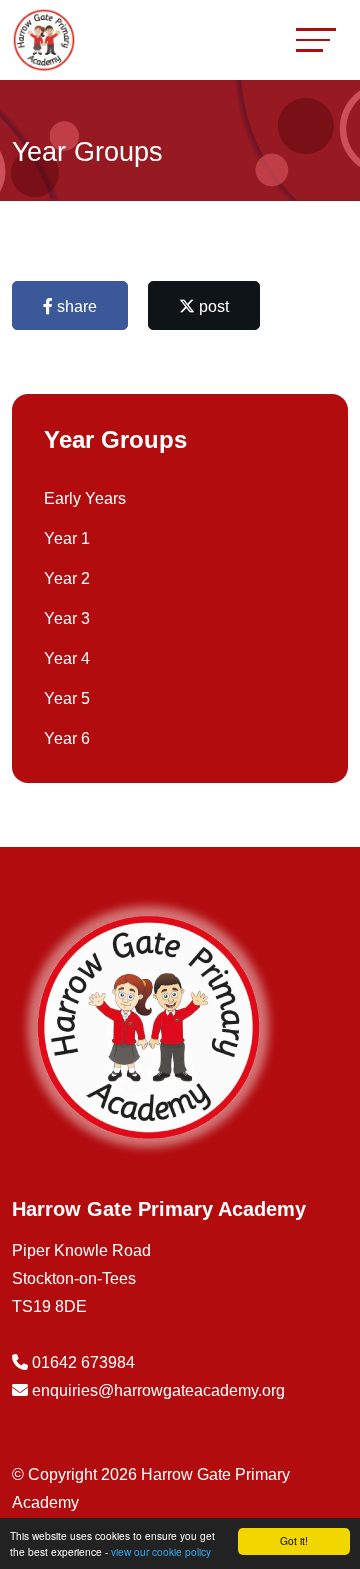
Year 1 (67, 538)
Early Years (85, 498)
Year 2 (67, 578)
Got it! (294, 1540)
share (75, 306)
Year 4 (67, 658)
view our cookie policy (161, 1551)
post (212, 306)
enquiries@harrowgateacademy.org (158, 1390)
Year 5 (67, 698)
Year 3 (67, 618)
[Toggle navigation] (316, 39)
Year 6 (67, 738)
